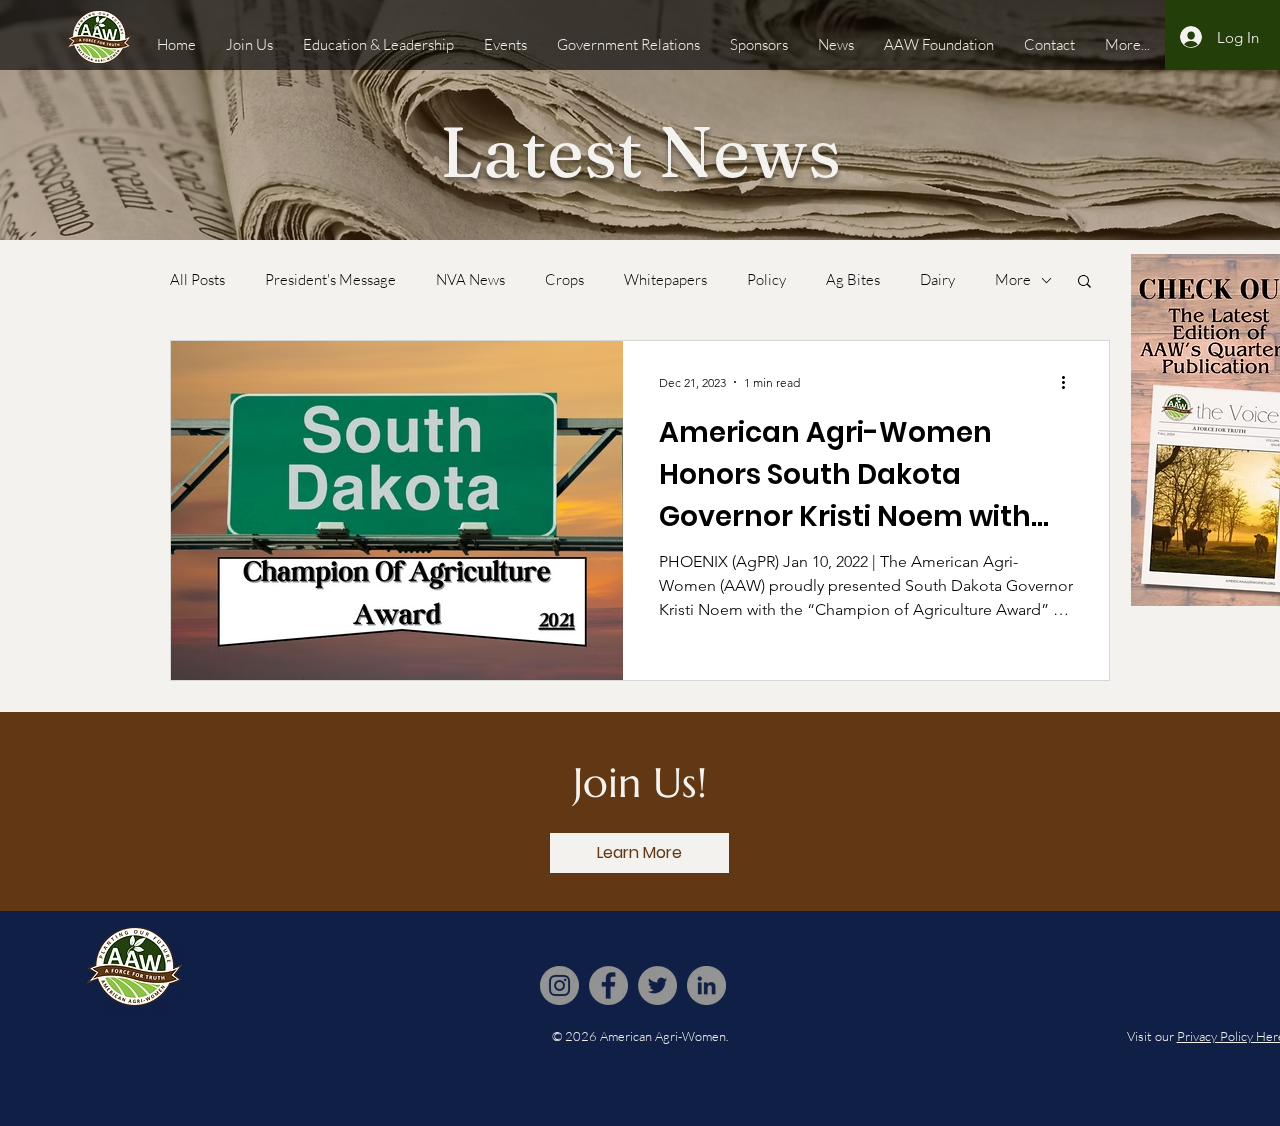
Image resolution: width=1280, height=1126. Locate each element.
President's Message (330, 280)
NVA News (470, 280)
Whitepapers (665, 280)
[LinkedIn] (706, 985)
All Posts (197, 280)
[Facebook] (608, 985)
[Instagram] (559, 985)
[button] (1084, 282)
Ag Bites (853, 280)
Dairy (937, 280)
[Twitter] (657, 985)
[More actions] (1070, 382)
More (1013, 280)
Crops (564, 280)
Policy (766, 280)
